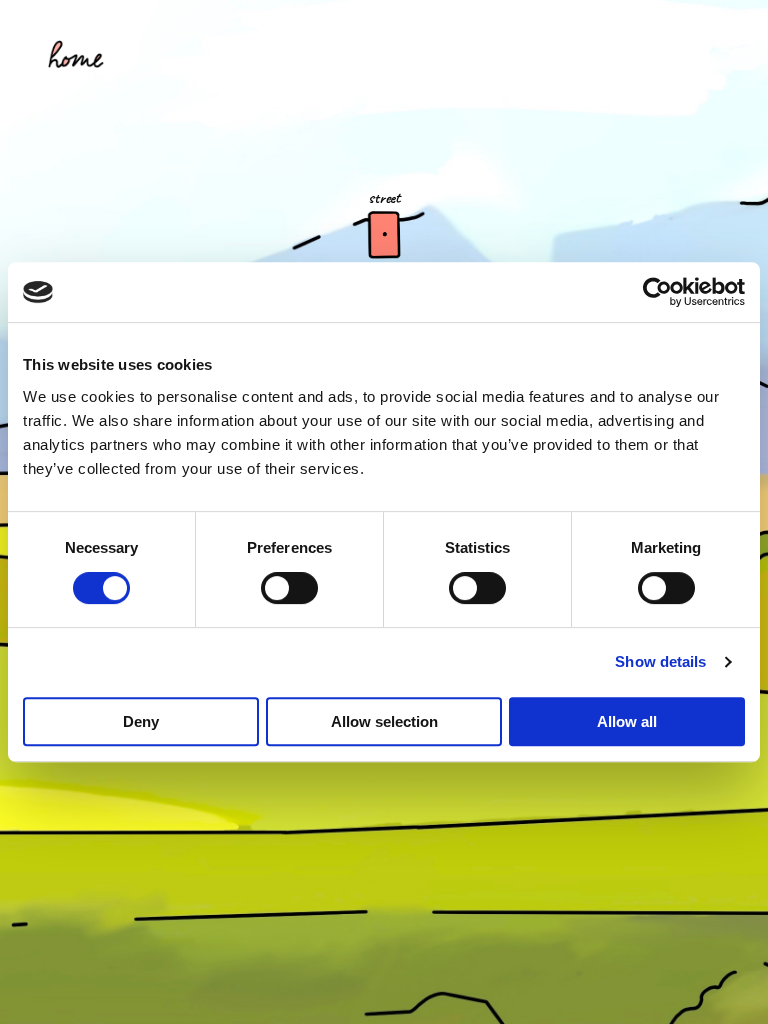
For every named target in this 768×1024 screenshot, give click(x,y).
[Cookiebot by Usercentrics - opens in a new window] (657, 292)
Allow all (627, 721)
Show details (660, 661)
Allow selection (384, 721)
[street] (384, 235)
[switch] (289, 588)
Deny (141, 721)
